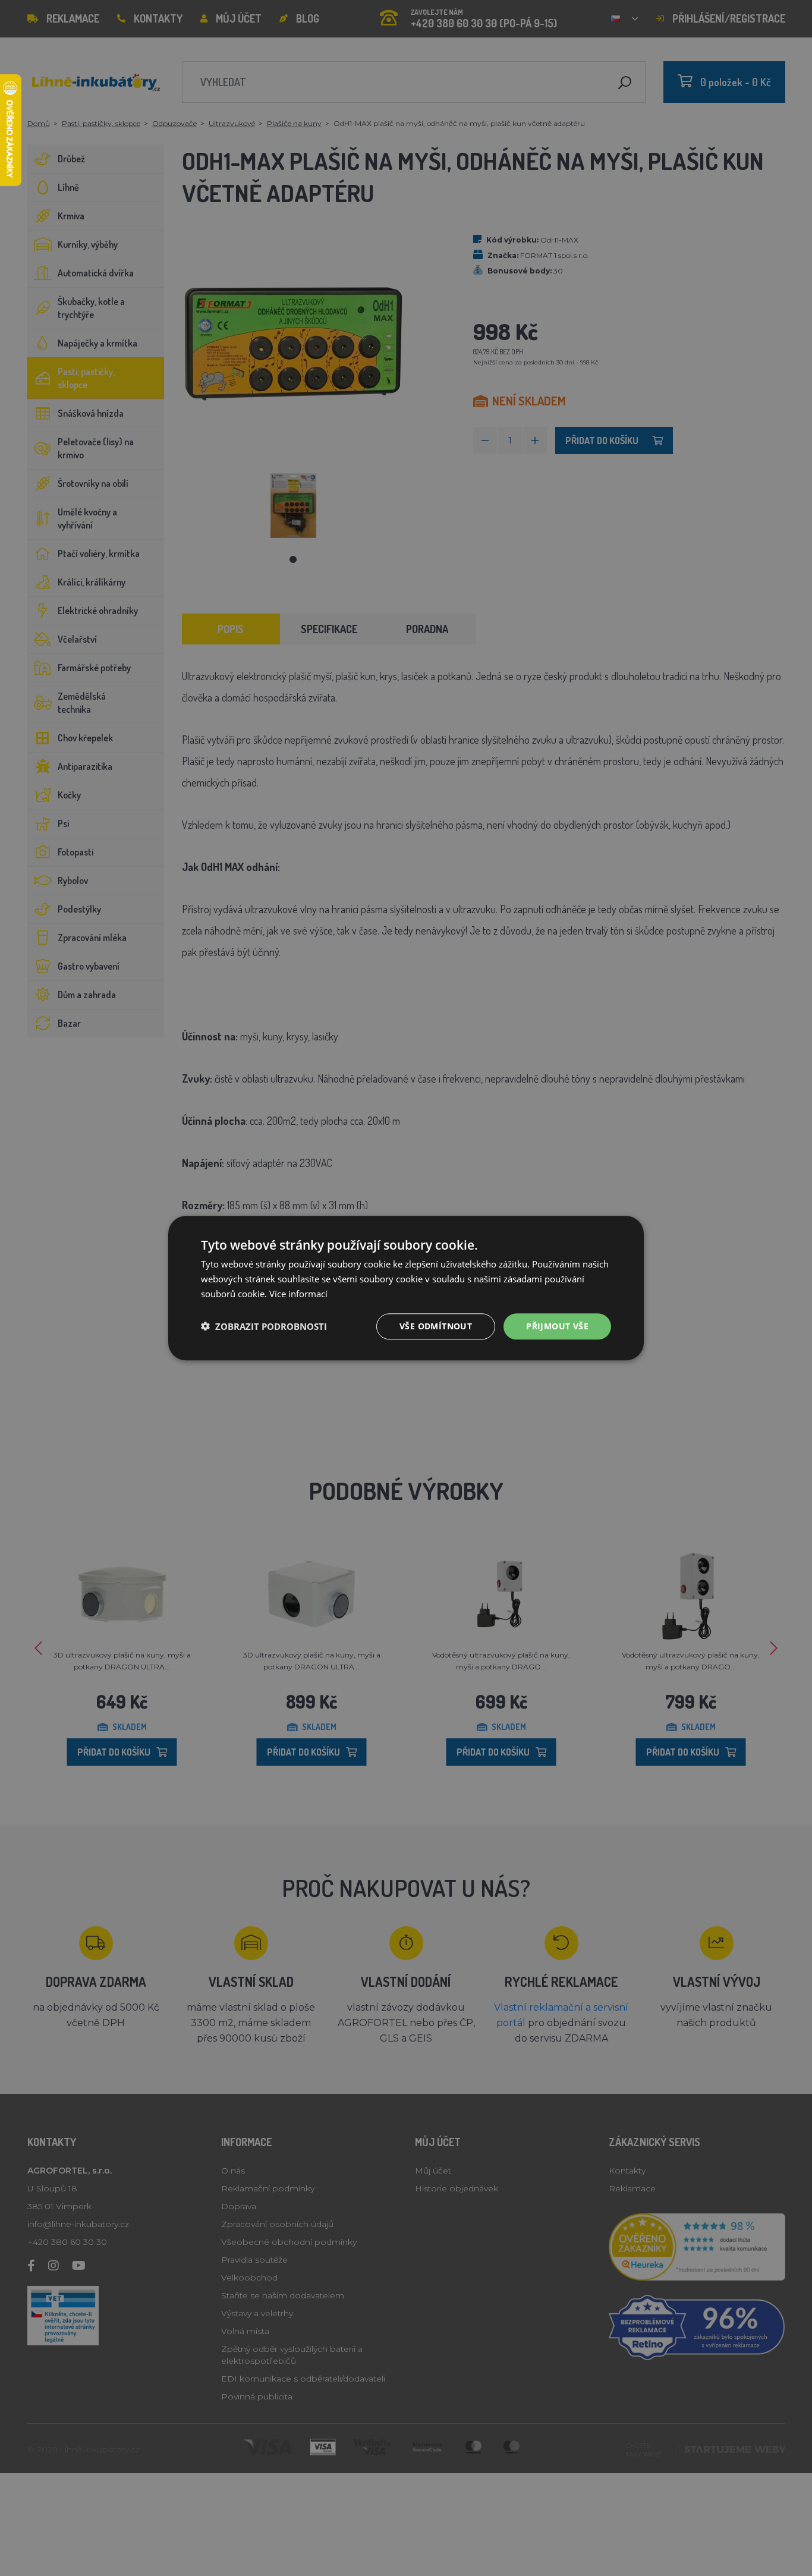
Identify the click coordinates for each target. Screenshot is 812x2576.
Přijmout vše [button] (557, 1325)
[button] (264, 1326)
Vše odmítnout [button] (436, 1325)
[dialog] (406, 1288)
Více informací (298, 1294)
